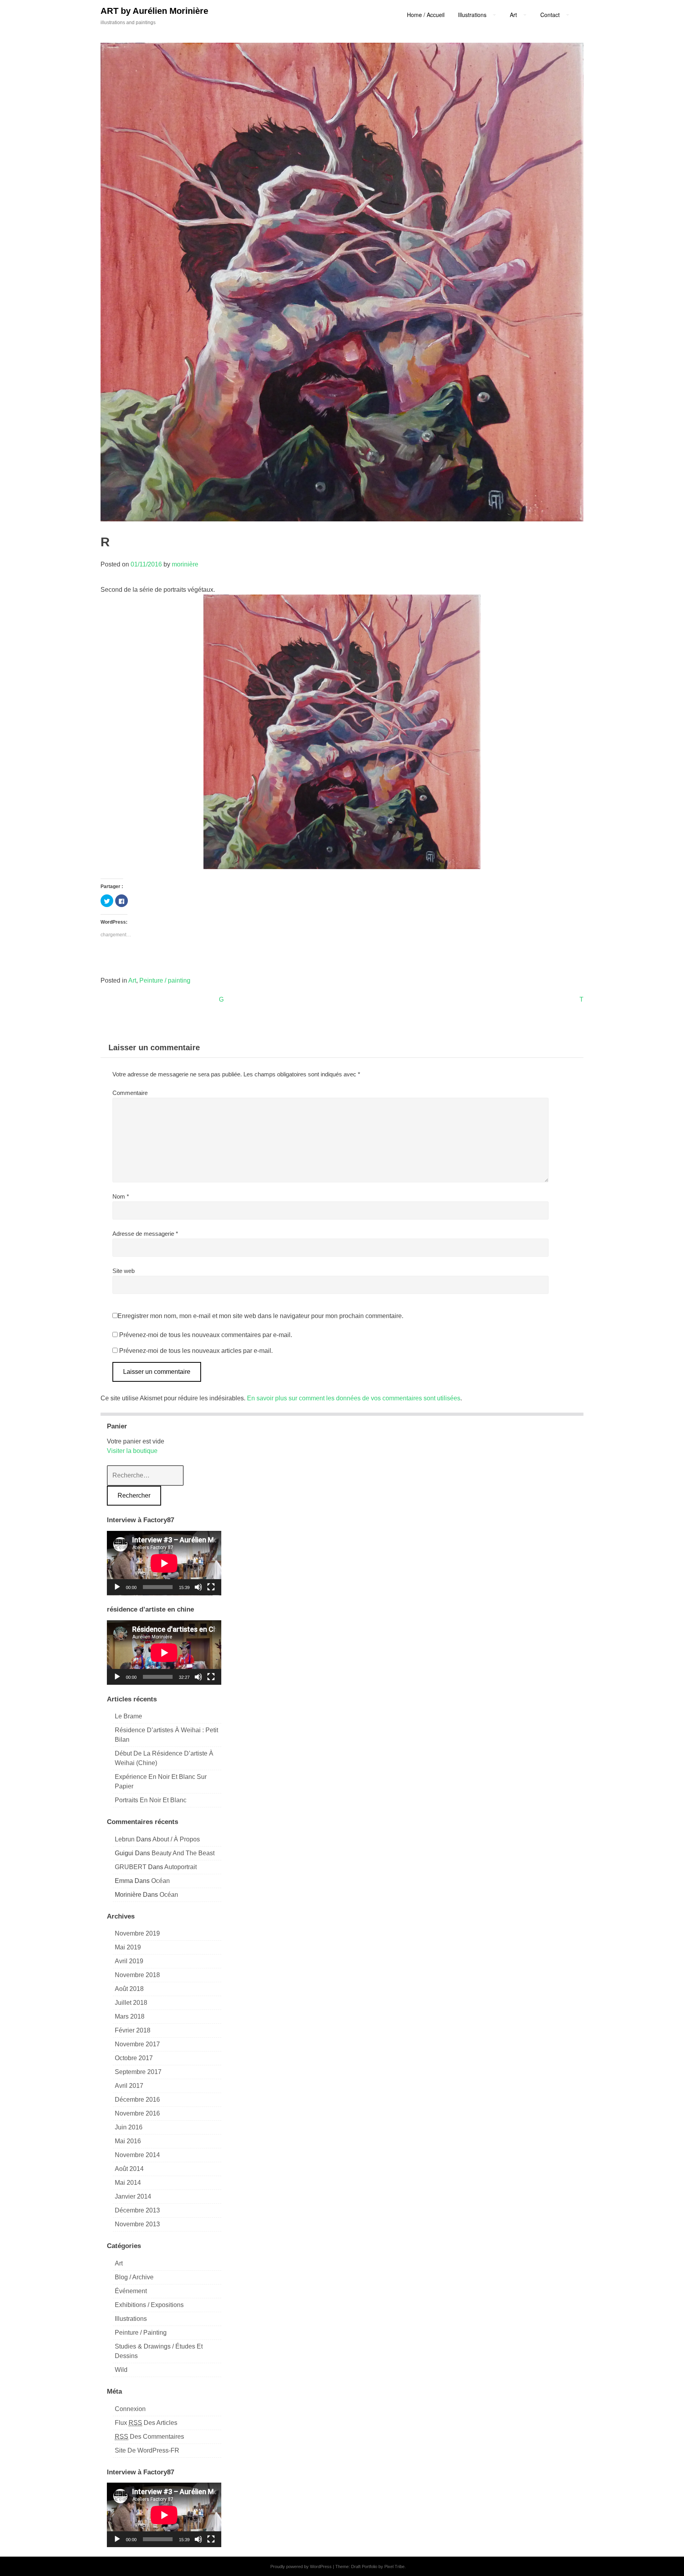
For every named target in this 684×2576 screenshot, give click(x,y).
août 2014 (129, 2169)
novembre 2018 (137, 1975)
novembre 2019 (137, 1933)
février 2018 (133, 2030)
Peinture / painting (165, 980)
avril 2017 (129, 2086)
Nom (121, 1196)
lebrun (125, 1839)
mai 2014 (128, 2183)
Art (132, 980)
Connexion (130, 2409)
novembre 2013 (137, 2224)
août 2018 (129, 1989)
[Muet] (198, 1587)
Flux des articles (146, 2423)
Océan (161, 1881)
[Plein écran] (211, 1587)
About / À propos (176, 1839)
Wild (121, 2370)
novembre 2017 (137, 2044)
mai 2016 (128, 2141)
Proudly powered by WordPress (301, 2567)
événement (131, 2291)
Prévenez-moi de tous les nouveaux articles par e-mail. (196, 1351)
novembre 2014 (137, 2155)
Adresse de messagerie (145, 1234)
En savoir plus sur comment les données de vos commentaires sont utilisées (354, 1398)
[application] (164, 1563)
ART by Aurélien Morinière (154, 11)
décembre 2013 (137, 2210)
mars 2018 (130, 2016)
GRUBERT (131, 1867)
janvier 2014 (133, 2196)
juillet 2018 (131, 2003)
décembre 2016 (137, 2100)
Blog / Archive (134, 2277)
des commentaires (149, 2437)
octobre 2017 (134, 2058)
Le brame (128, 1716)
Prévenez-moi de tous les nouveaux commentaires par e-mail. (206, 1335)
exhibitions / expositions (149, 2305)
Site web (123, 1271)
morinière (185, 564)
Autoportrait (180, 1867)
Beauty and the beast (183, 1853)
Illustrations (131, 2319)
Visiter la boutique (132, 1451)
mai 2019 (128, 1947)
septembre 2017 (138, 2072)
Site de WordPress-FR (147, 2450)
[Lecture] (117, 1587)
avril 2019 (129, 1961)
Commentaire (130, 1093)
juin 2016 (129, 2127)
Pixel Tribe (394, 2567)
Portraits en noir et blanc (151, 1800)
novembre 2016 (137, 2113)
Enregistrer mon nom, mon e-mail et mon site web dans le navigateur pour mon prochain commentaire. (260, 1316)
